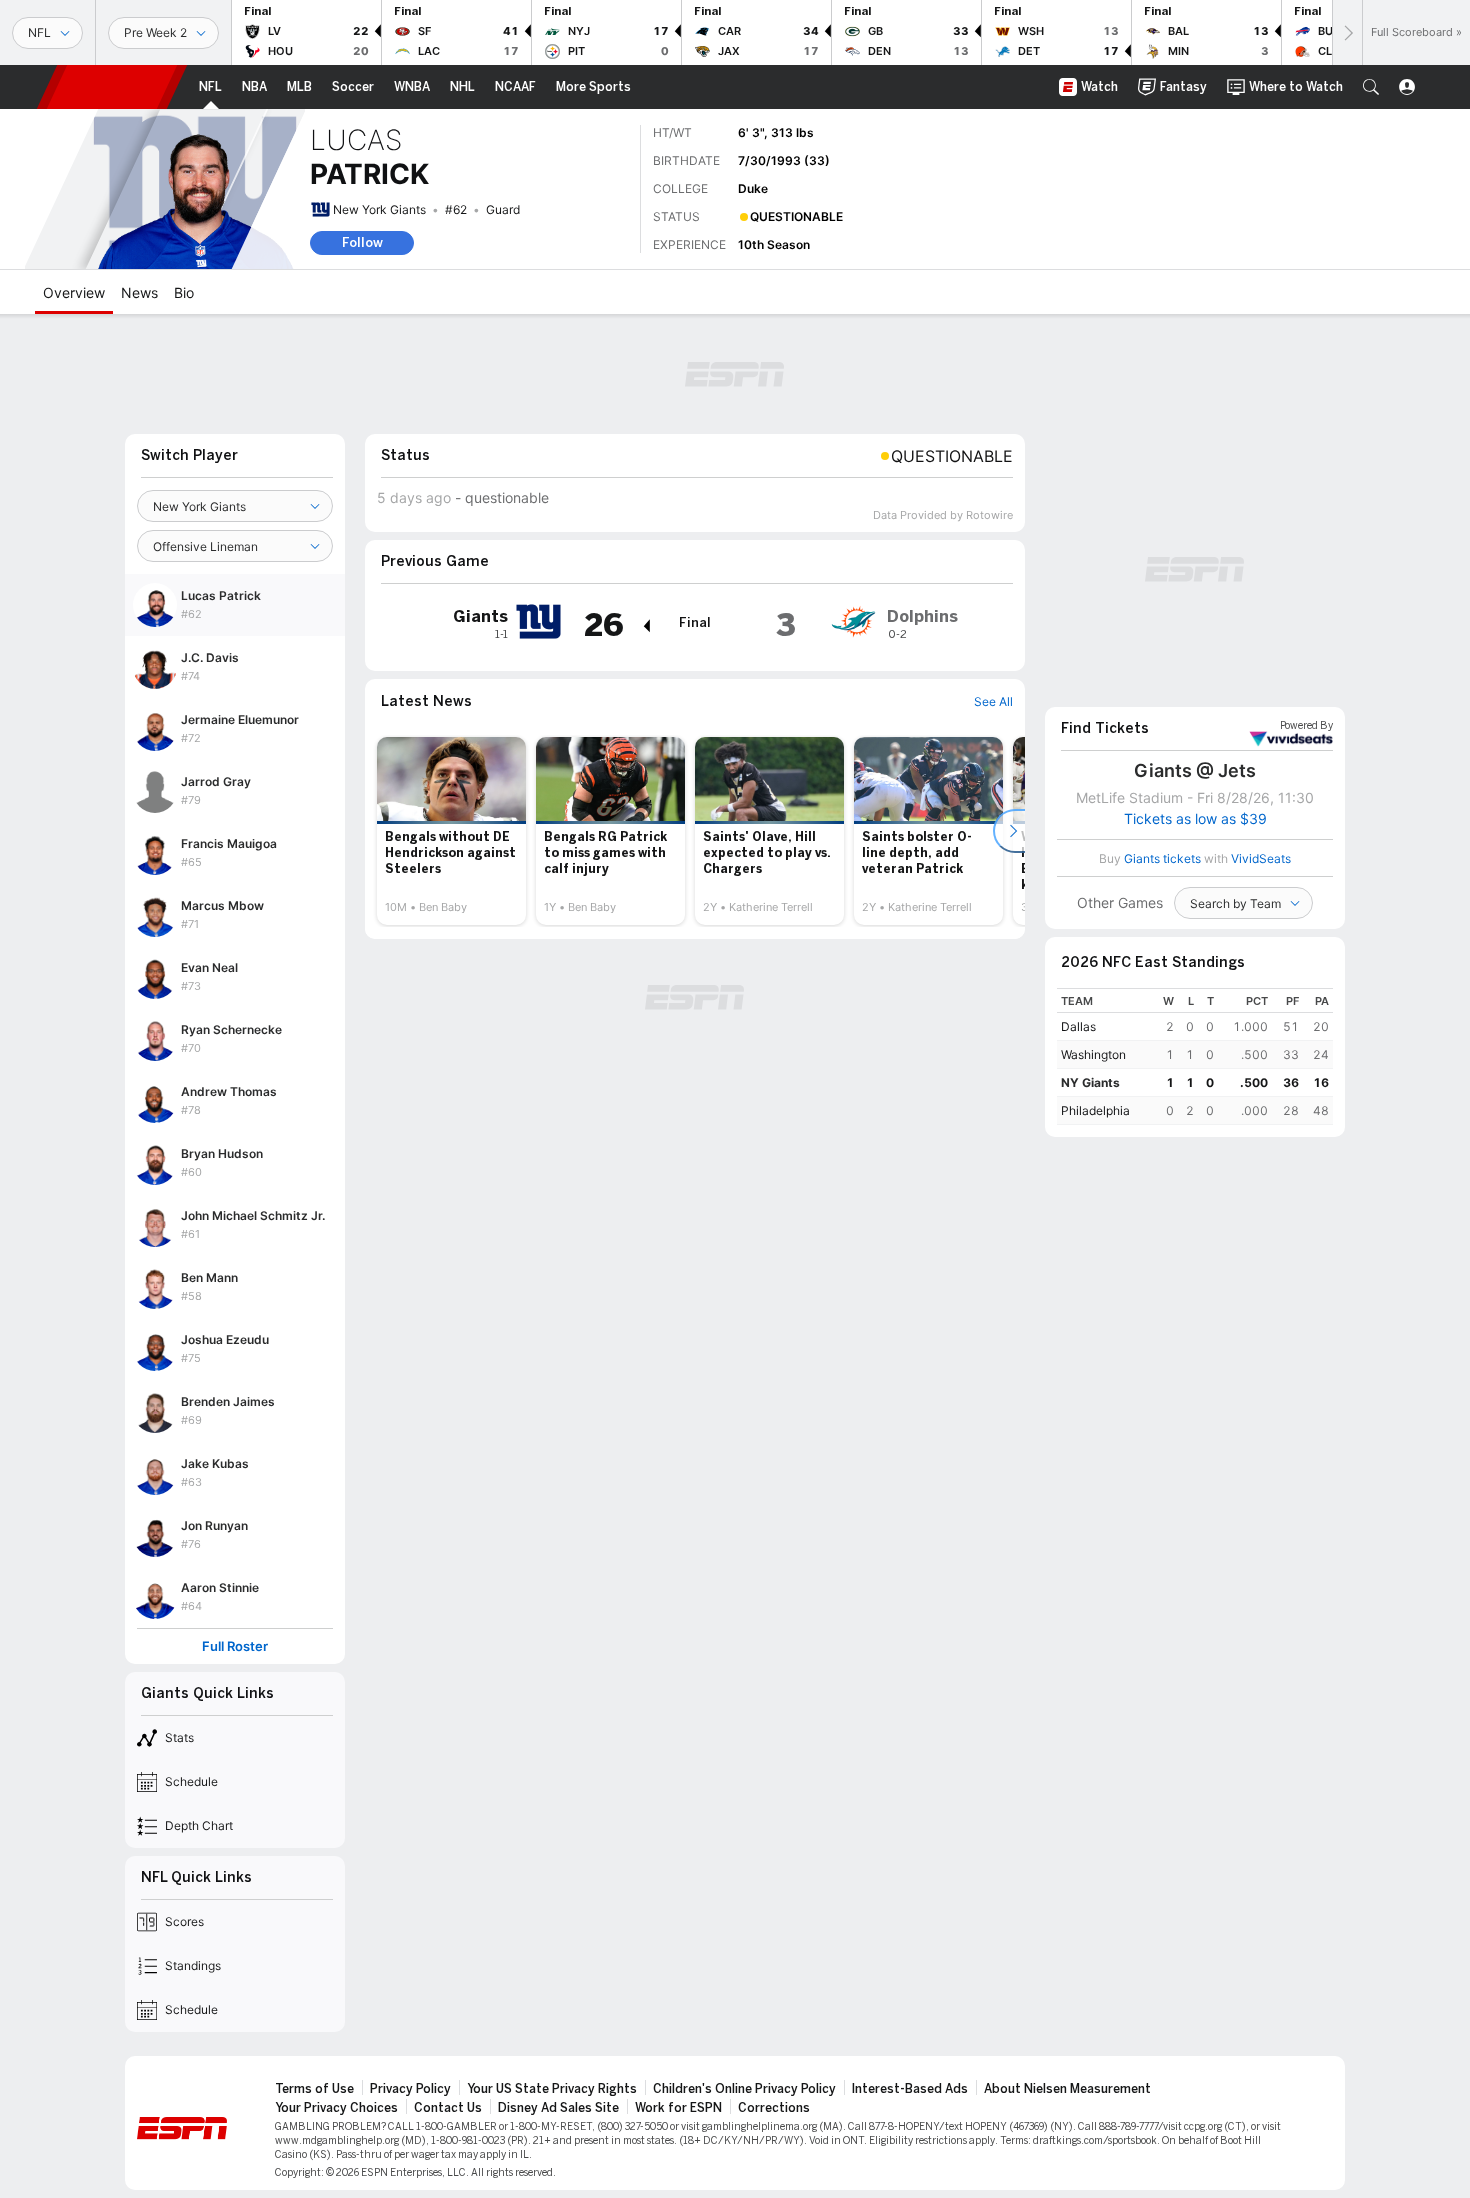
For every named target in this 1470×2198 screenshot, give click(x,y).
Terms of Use (314, 2089)
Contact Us (448, 2108)
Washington (1093, 1054)
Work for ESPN (678, 2108)
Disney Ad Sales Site (558, 2108)
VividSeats (1306, 726)
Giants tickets (1162, 858)
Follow (362, 242)
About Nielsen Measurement (1067, 2089)
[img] (646, 626)
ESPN (112, 87)
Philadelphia (1095, 1110)
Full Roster (235, 1646)
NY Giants (1090, 1082)
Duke (753, 188)
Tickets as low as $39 (1195, 819)
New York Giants (379, 209)
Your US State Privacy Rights (552, 2089)
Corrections (774, 2108)
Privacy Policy (410, 2089)
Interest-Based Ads (910, 2089)
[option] (451, 831)
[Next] (1347, 32)
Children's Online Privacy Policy (744, 2089)
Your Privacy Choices (336, 2108)
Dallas (1078, 1026)
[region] (1195, 1056)
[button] (1371, 87)
